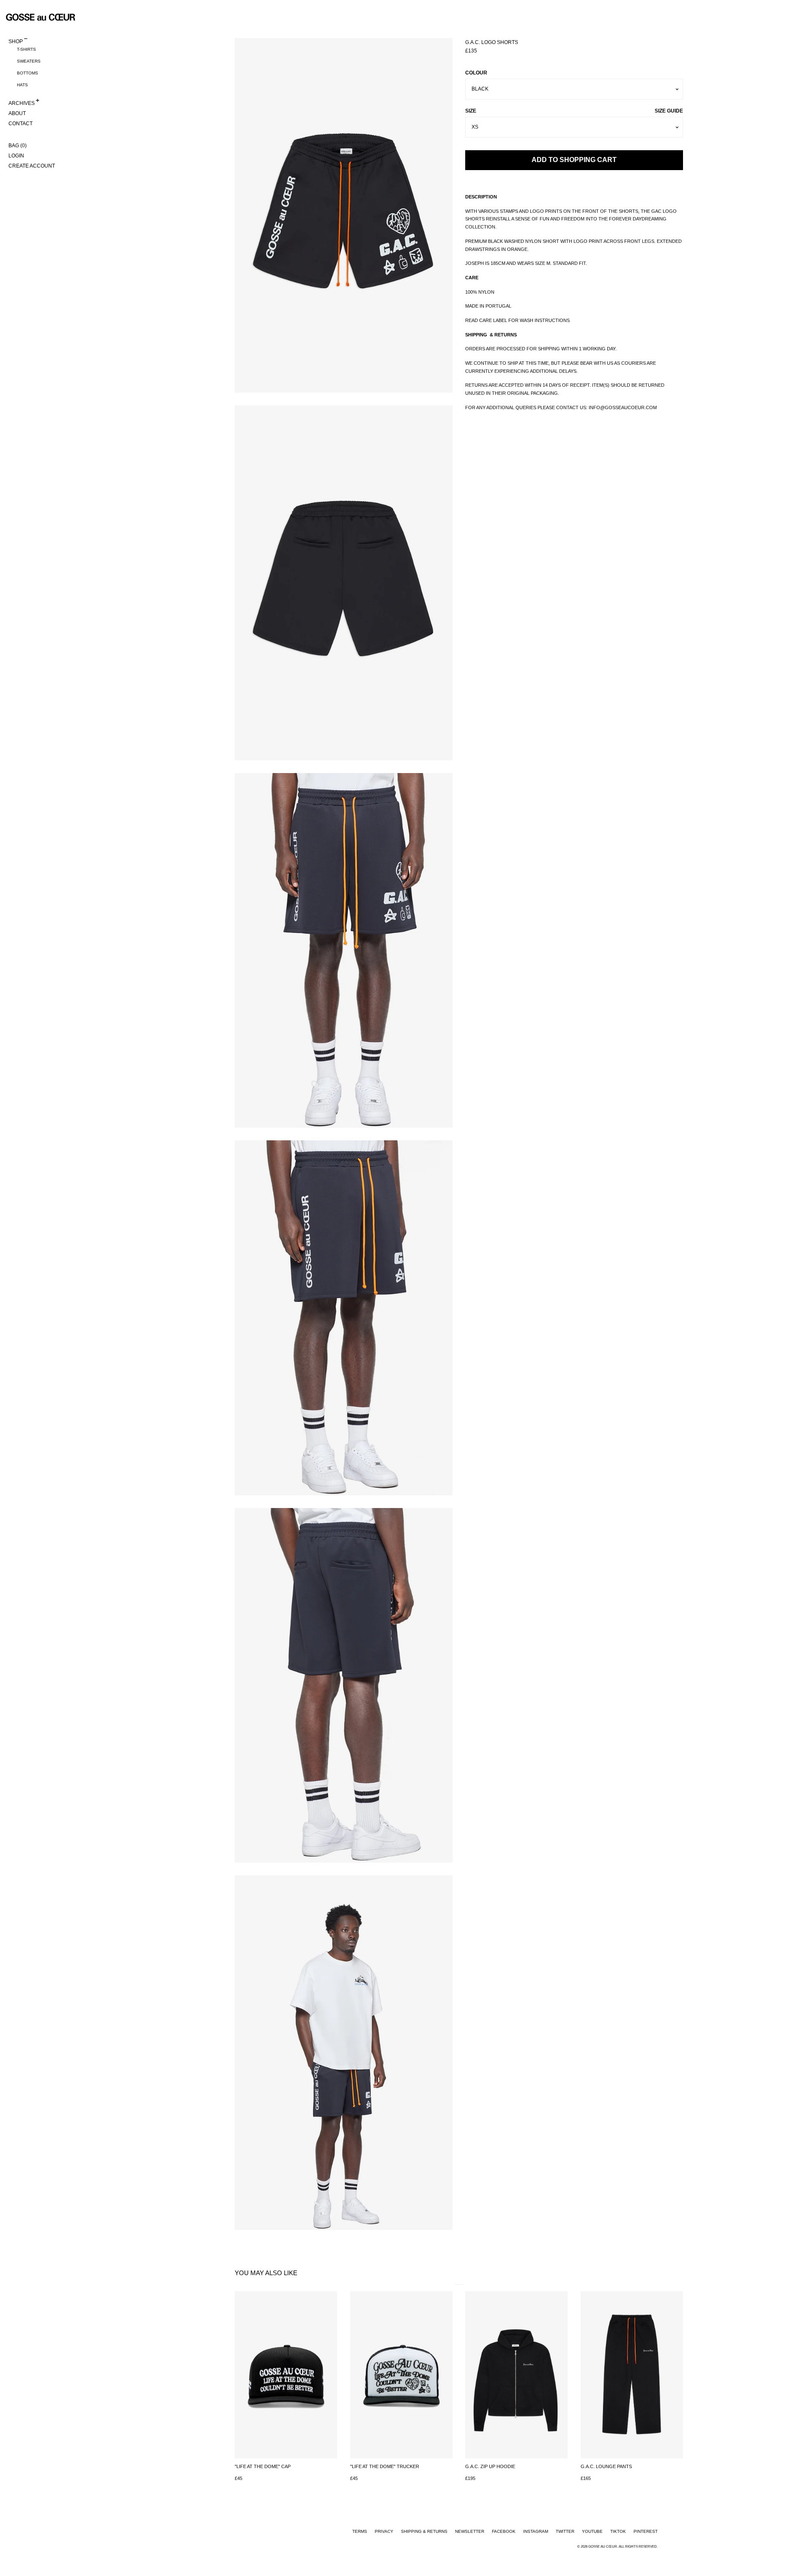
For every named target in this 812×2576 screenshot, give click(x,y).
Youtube (592, 2531)
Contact (21, 123)
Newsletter (470, 2531)
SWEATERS (29, 61)
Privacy (384, 2531)
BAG (18, 145)
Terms (360, 2531)
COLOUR (476, 73)
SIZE (574, 111)
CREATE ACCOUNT (32, 165)
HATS (22, 85)
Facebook (504, 2531)
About (17, 113)
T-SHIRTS (26, 49)
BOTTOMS (27, 73)
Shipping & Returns (424, 2531)
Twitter (565, 2531)
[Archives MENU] (37, 101)
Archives (22, 102)
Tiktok (618, 2531)
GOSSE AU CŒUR (603, 2546)
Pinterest (646, 2531)
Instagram (536, 2531)
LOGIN (16, 155)
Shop (16, 41)
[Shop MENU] (26, 39)
